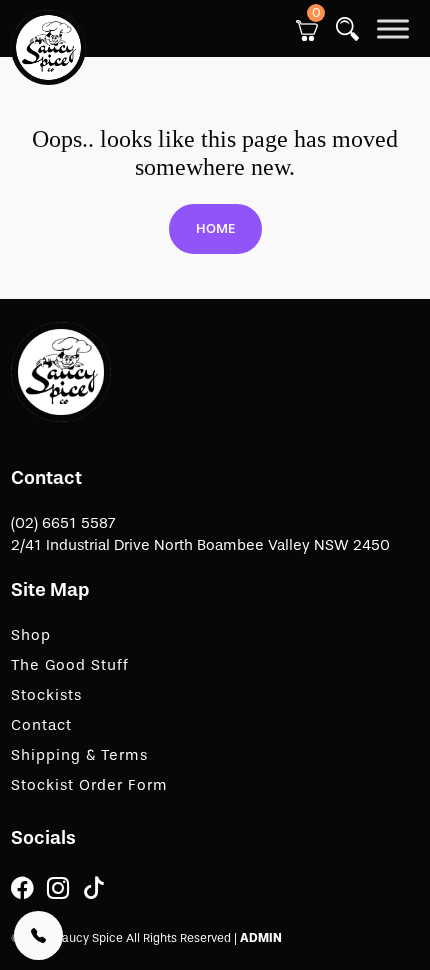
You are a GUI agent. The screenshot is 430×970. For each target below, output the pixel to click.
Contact (41, 725)
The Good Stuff (70, 665)
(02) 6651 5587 (63, 523)
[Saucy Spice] (61, 371)
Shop (31, 635)
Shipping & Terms (79, 755)
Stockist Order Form (89, 785)
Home (215, 228)
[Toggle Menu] (393, 28)
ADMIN (261, 938)
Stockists (46, 695)
